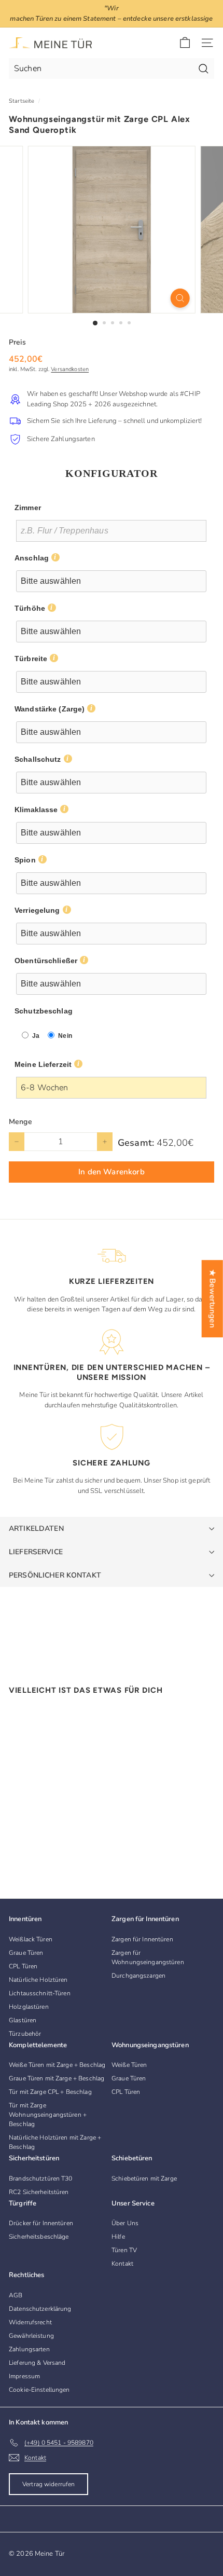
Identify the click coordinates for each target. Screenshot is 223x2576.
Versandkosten (70, 369)
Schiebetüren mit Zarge (144, 2178)
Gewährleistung (31, 2336)
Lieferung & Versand (37, 2363)
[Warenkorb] (185, 43)
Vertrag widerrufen (48, 2484)
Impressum (24, 2376)
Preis (17, 342)
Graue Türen (26, 1953)
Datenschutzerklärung (40, 2309)
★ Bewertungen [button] (213, 1299)
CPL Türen (23, 1966)
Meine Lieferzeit (43, 1064)
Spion (25, 860)
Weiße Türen (129, 2065)
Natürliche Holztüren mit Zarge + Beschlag (55, 2142)
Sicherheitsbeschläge (39, 2237)
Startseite (22, 101)
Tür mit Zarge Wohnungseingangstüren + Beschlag (48, 2115)
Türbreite (31, 659)
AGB (16, 2295)
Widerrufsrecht (30, 2322)
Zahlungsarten (29, 2349)
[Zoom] (180, 298)
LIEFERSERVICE (36, 1552)
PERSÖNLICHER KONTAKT (55, 1575)
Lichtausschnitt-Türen (40, 1993)
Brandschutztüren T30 (41, 2178)
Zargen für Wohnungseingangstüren (148, 1957)
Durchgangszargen (138, 1976)
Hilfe (118, 2237)
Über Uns (125, 2223)
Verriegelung (37, 910)
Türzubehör (25, 2034)
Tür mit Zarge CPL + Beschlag (50, 2092)
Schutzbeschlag (44, 1011)
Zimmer (28, 508)
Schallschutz (38, 759)
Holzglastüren (29, 2007)
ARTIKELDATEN (36, 1529)
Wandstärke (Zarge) (50, 709)
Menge (20, 1122)
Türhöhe (30, 608)
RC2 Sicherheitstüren (39, 2192)
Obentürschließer (46, 961)
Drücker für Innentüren (41, 2223)
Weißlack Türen (31, 1939)
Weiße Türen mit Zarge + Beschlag (57, 2065)
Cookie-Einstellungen (39, 2390)
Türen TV (124, 2250)
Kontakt (122, 2264)
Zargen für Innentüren (142, 1939)
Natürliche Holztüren (38, 1980)
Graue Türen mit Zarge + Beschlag (57, 2078)
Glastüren (23, 2020)
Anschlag (32, 558)
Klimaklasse (36, 810)
